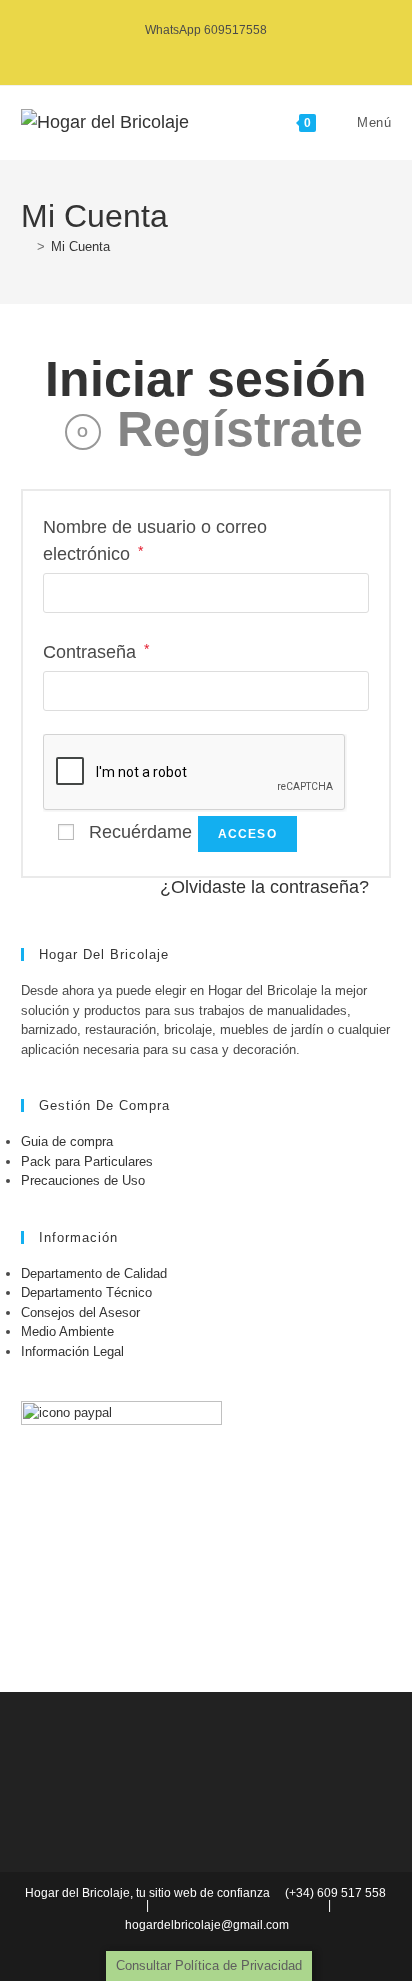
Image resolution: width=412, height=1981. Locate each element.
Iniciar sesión (206, 379)
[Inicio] (26, 246)
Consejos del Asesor (80, 1312)
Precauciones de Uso (83, 1180)
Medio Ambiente (67, 1331)
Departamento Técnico (86, 1292)
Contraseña (96, 651)
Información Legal (72, 1351)
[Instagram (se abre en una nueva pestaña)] (205, 51)
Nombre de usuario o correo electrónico (155, 540)
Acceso (247, 834)
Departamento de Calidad (94, 1273)
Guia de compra (67, 1141)
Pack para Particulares (87, 1161)
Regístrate (240, 429)
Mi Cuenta (80, 246)
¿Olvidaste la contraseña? (264, 887)
